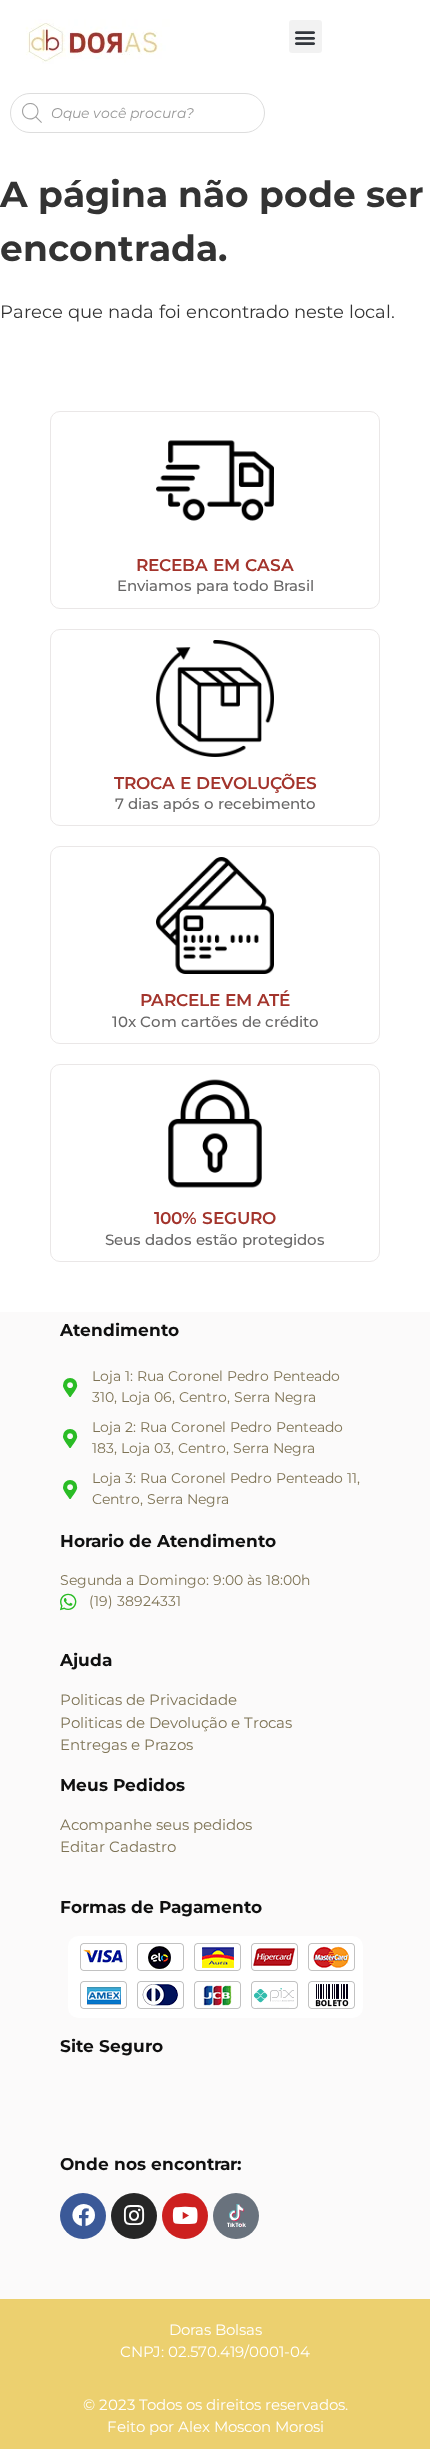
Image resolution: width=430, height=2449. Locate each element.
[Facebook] (83, 2216)
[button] (305, 36)
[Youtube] (185, 2216)
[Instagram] (134, 2216)
